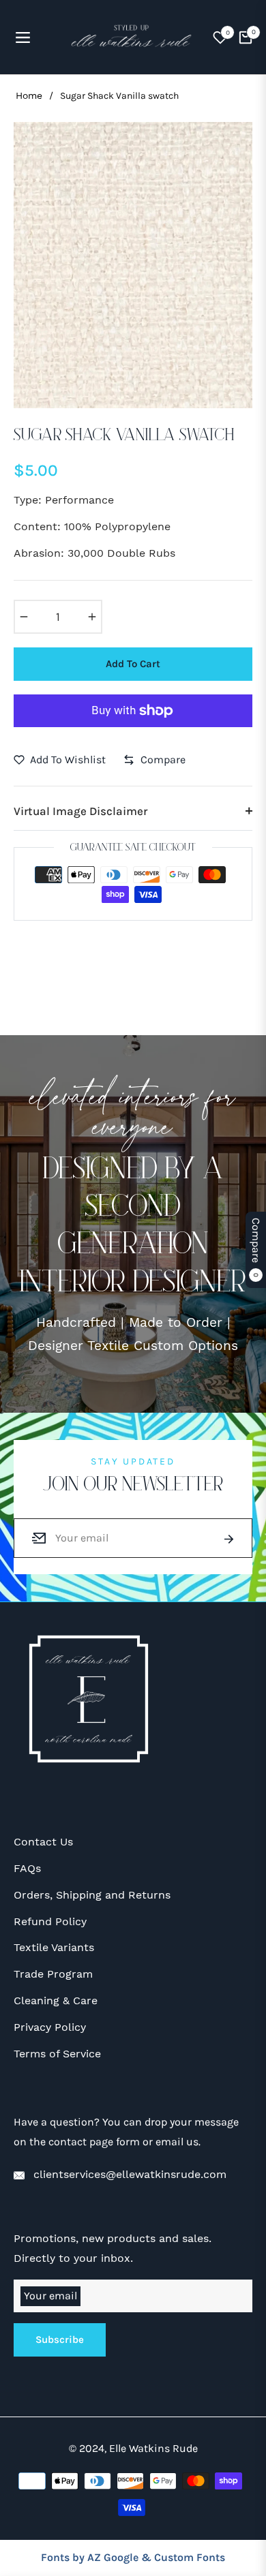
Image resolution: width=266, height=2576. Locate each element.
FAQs (27, 1868)
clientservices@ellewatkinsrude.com (128, 2174)
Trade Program (53, 1974)
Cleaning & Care (56, 2000)
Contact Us (43, 1842)
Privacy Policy (50, 2027)
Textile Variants (54, 1947)
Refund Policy (50, 1921)
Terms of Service (57, 2054)
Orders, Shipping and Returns (92, 1895)
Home (29, 95)
